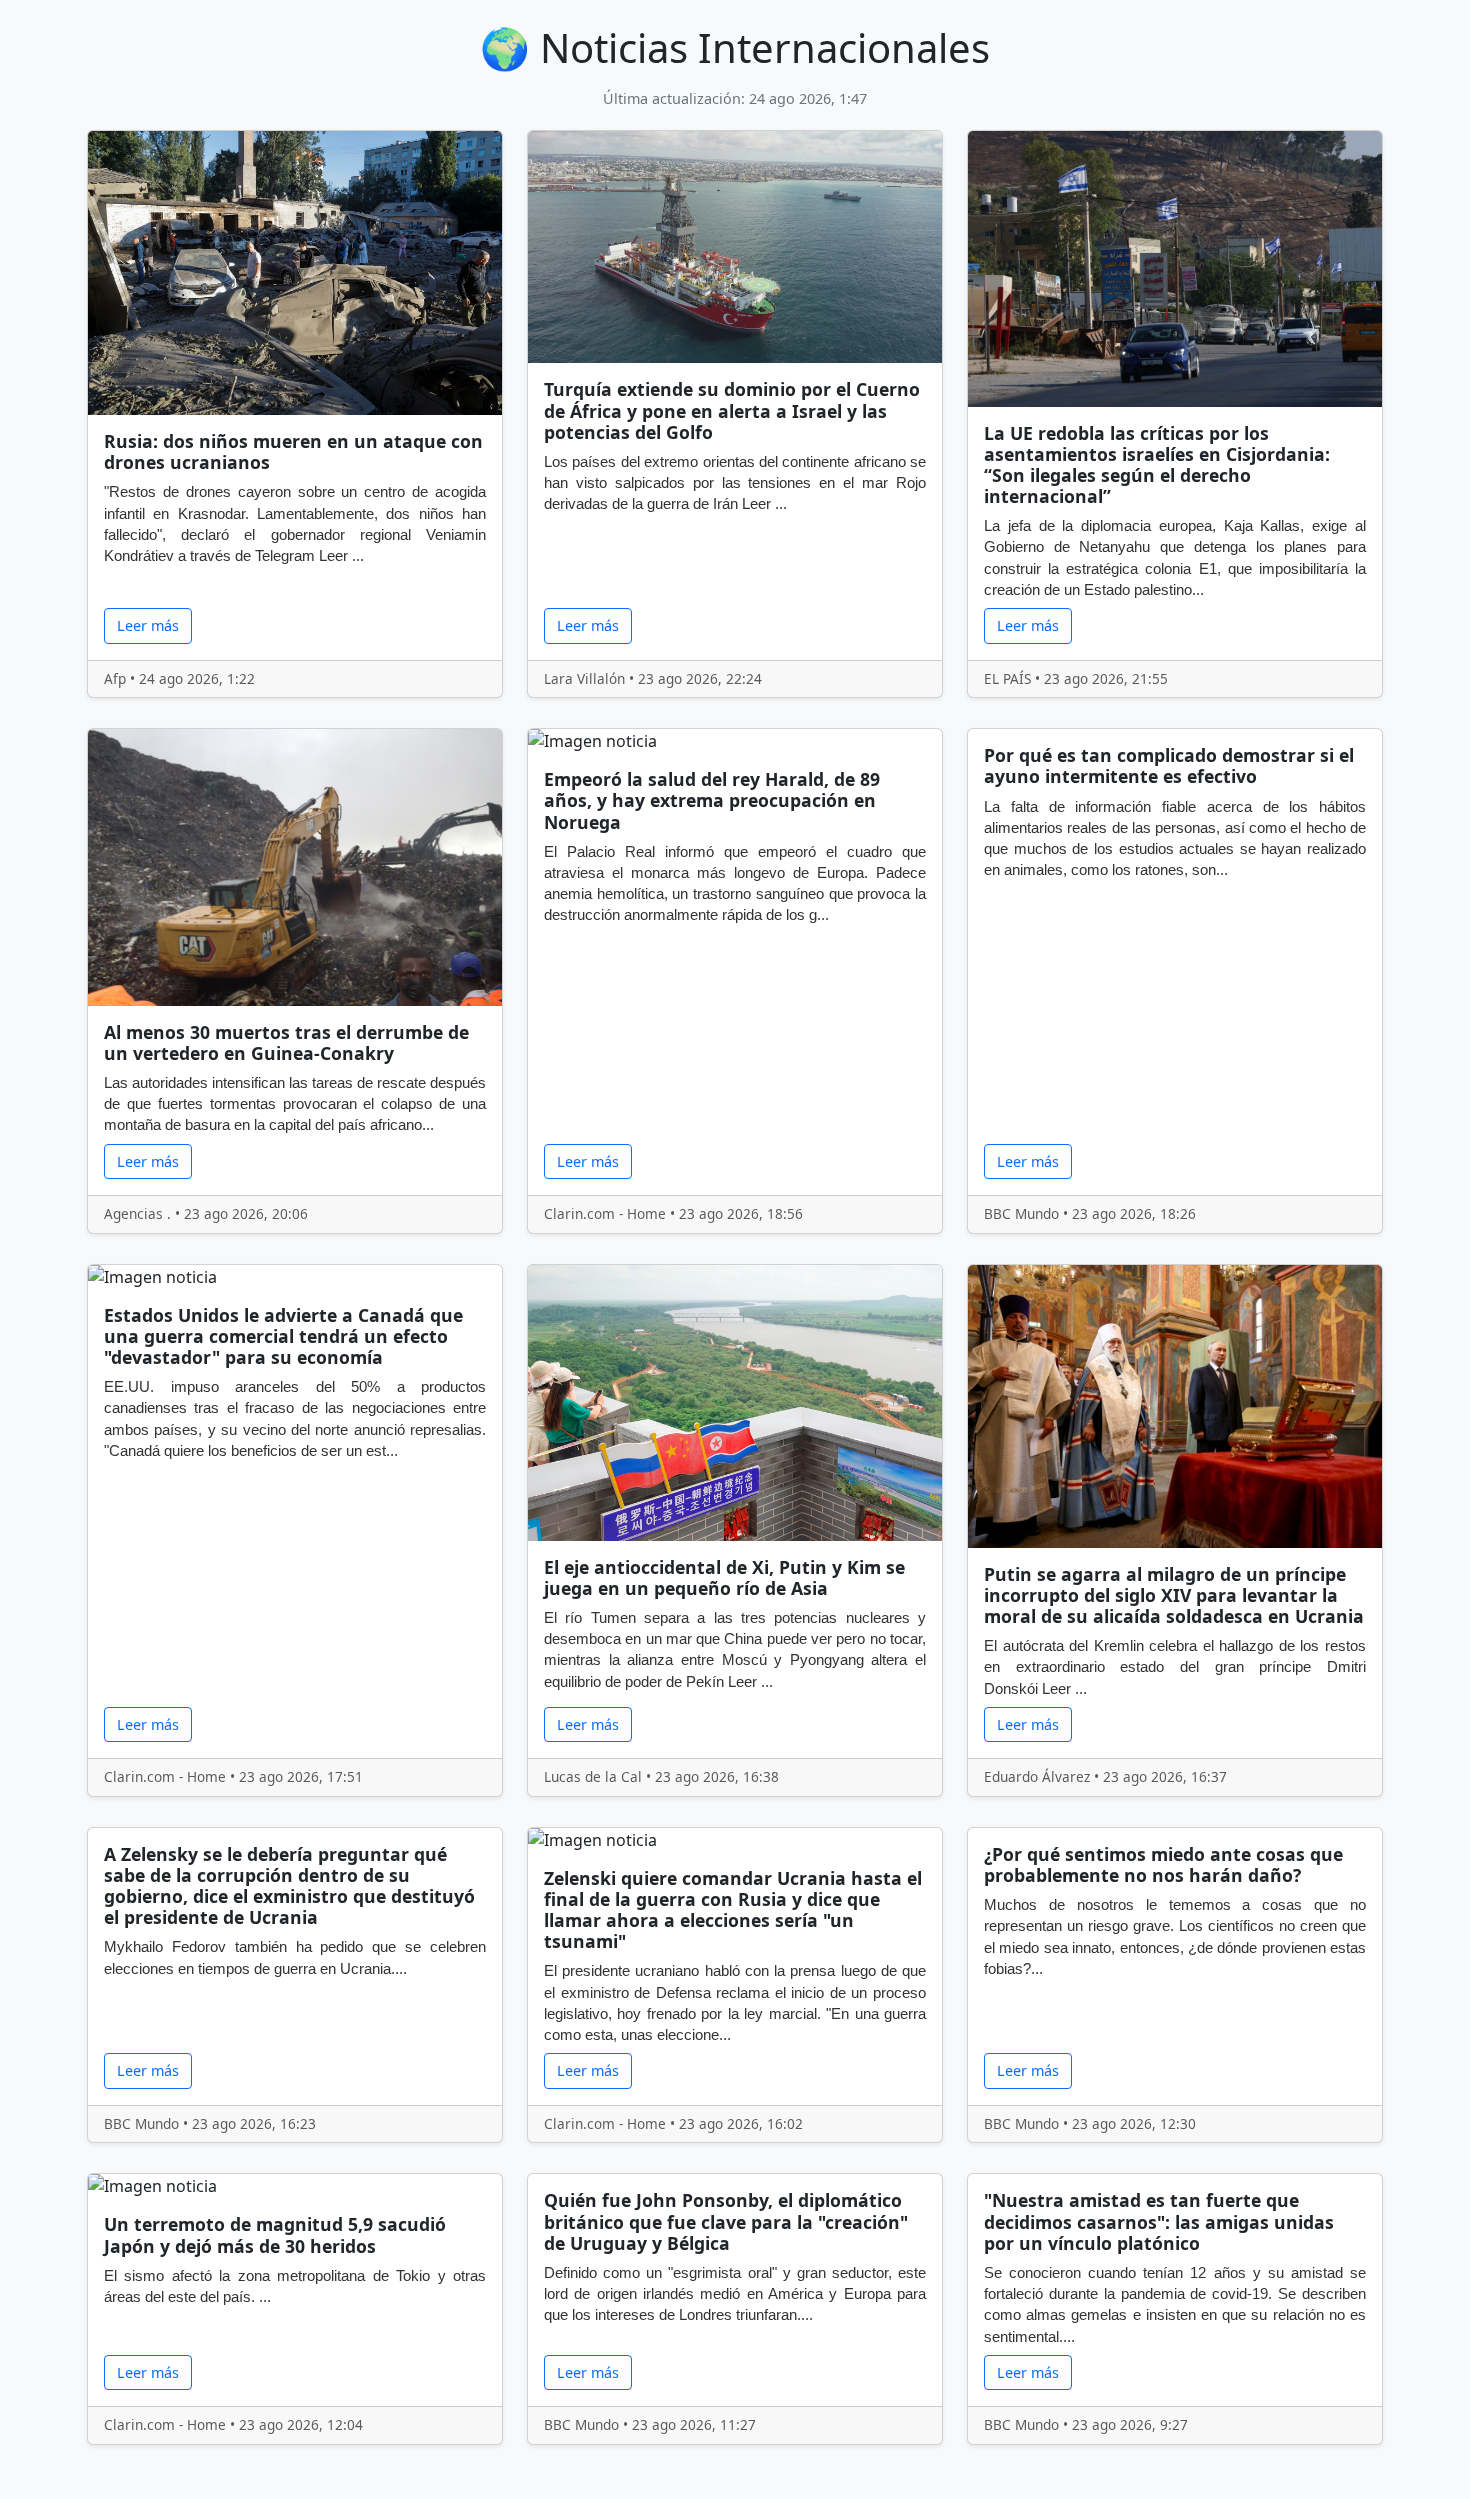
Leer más (148, 625)
